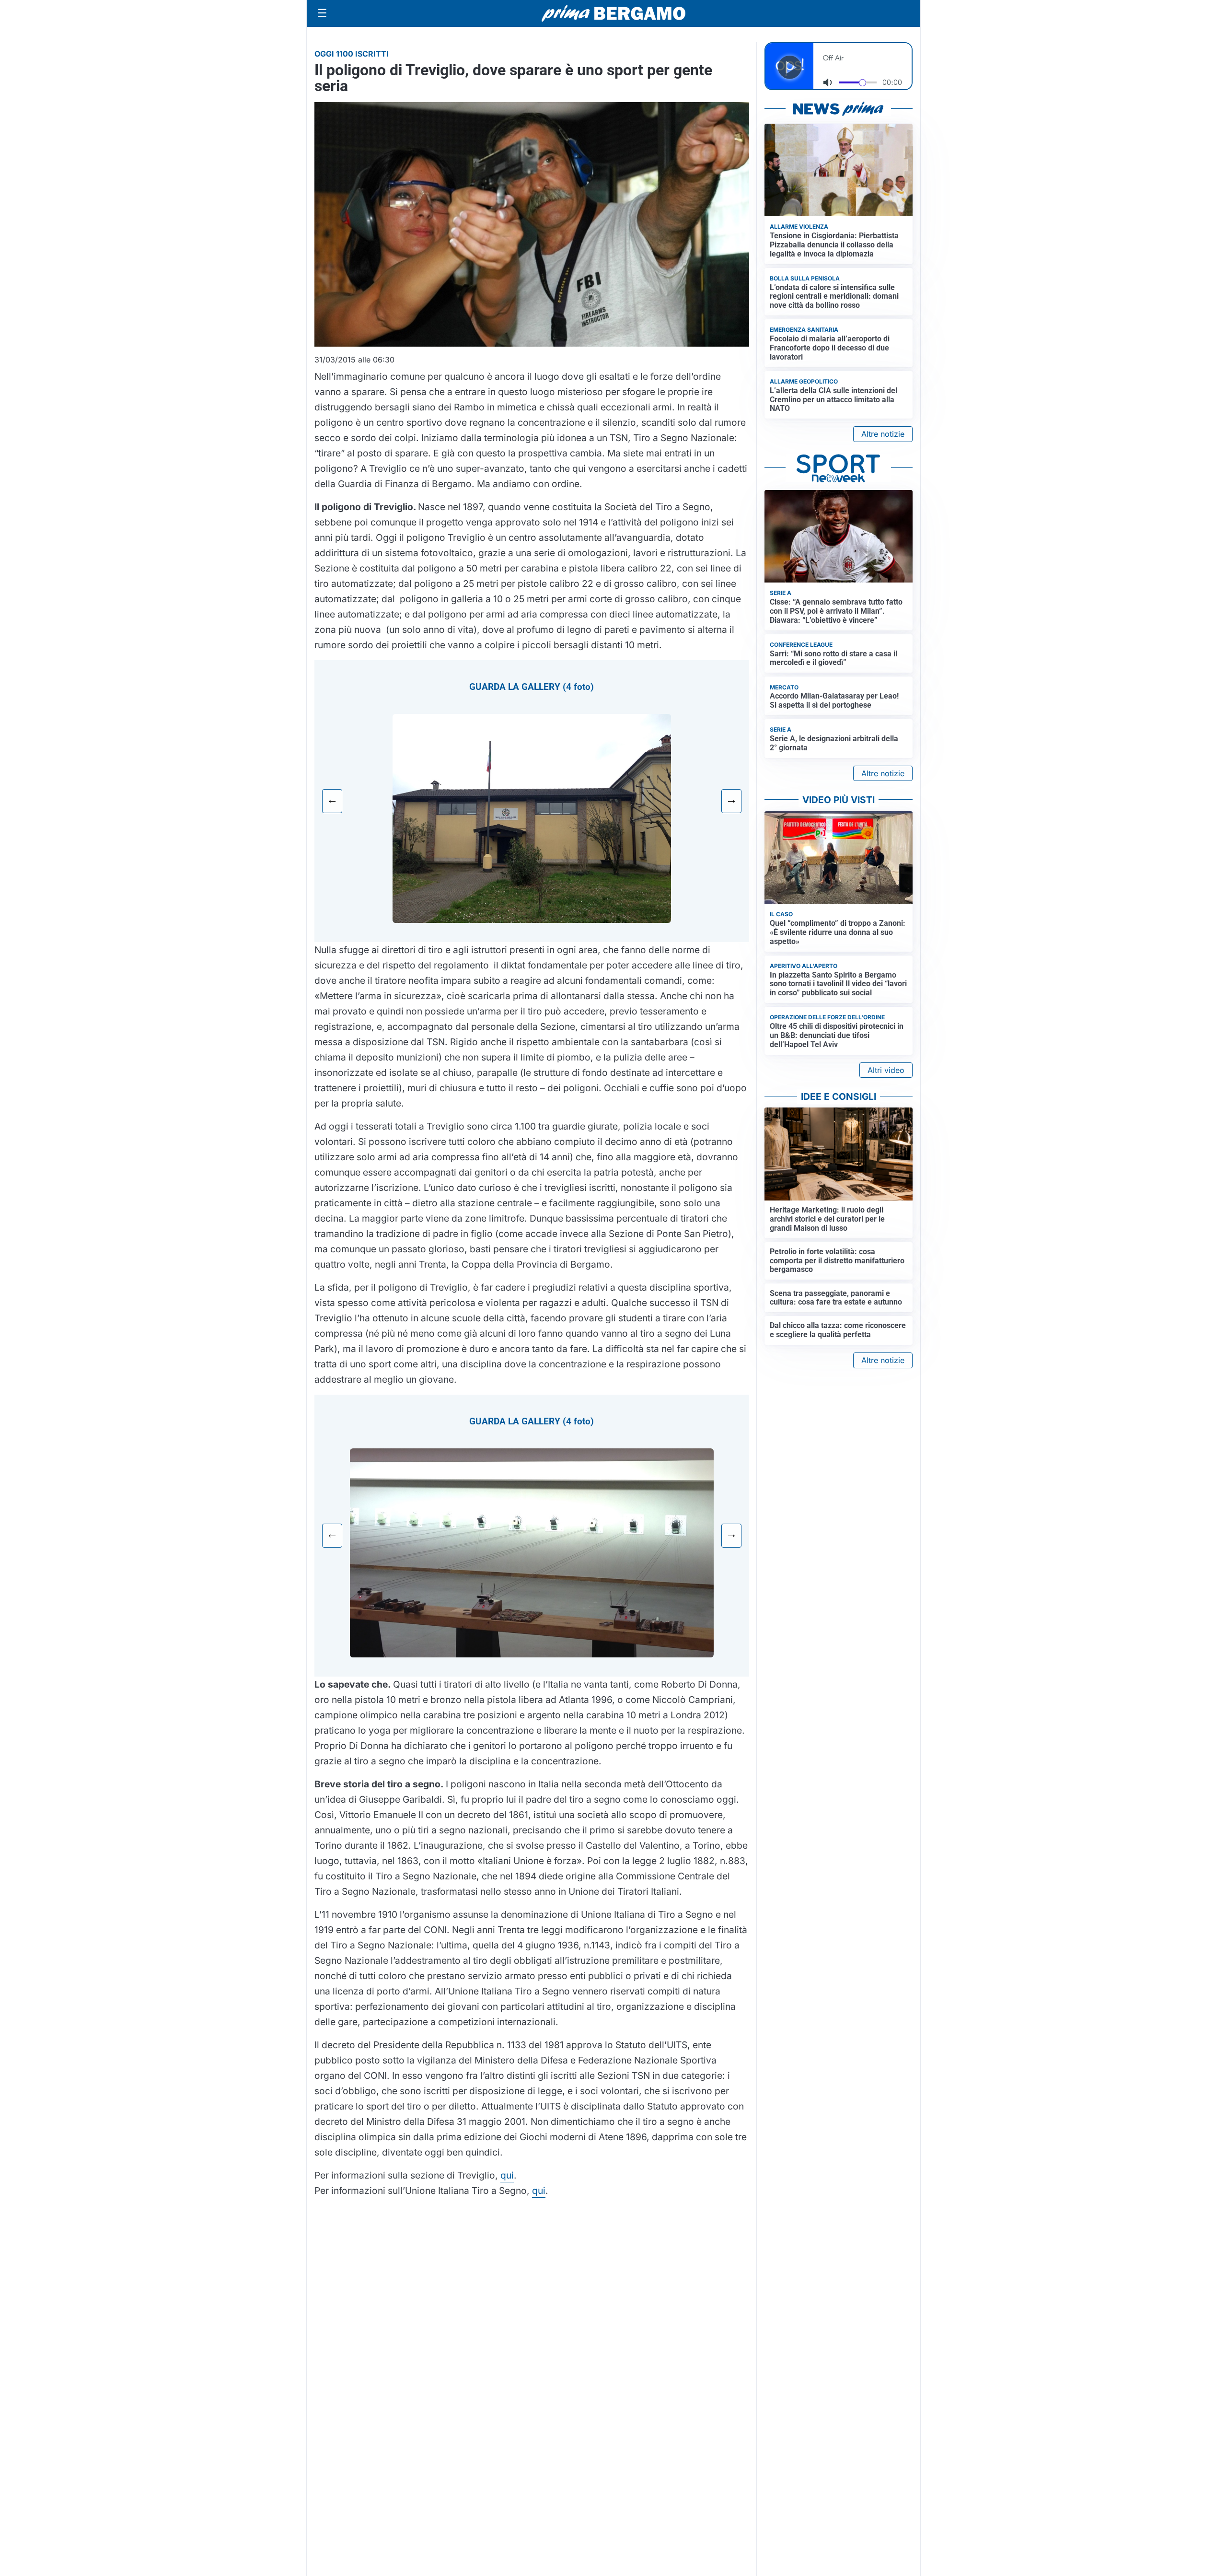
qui (507, 2175)
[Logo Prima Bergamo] (613, 14)
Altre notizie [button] (883, 434)
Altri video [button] (886, 1070)
